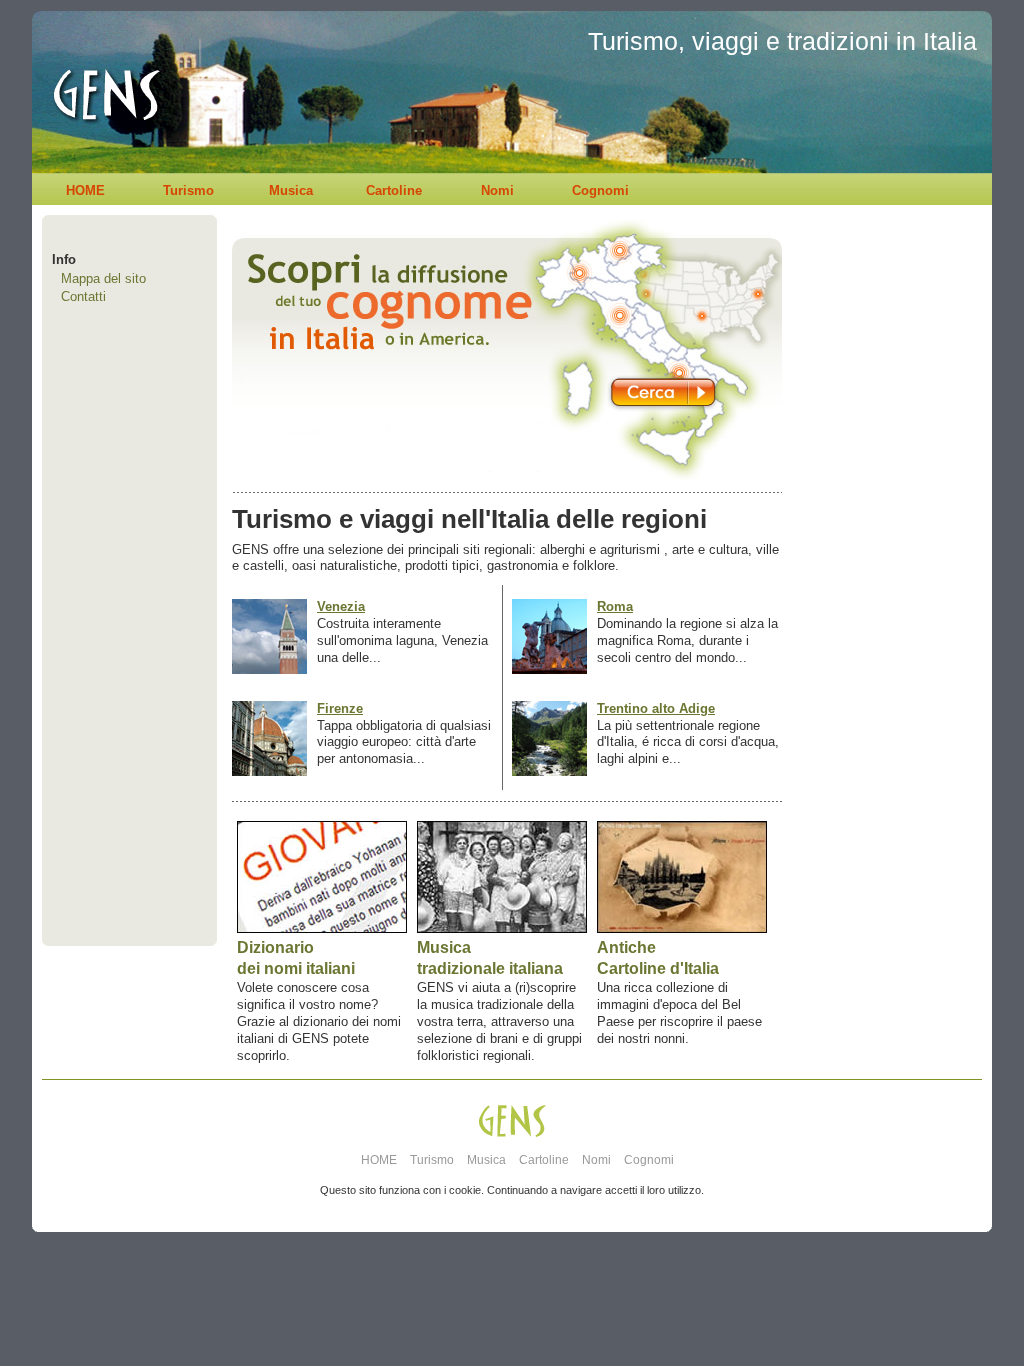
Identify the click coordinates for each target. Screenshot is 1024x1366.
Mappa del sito (103, 278)
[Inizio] (100, 168)
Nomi (497, 190)
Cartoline (394, 190)
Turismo (188, 190)
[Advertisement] (882, 616)
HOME (85, 190)
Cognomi (600, 190)
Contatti (83, 296)
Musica (291, 190)
